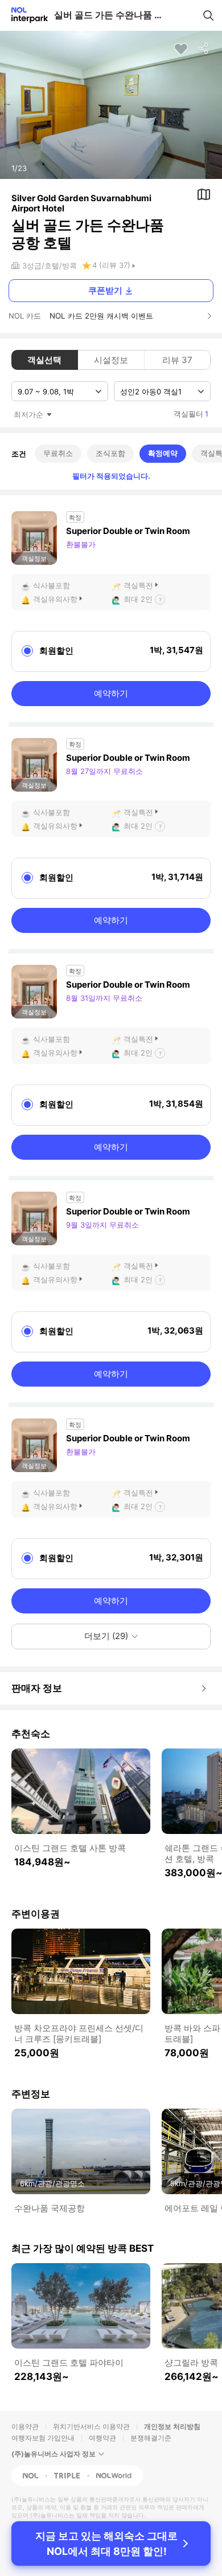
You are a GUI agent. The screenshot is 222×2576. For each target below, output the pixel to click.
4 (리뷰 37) (111, 265)
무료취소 (58, 453)
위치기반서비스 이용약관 (91, 2426)
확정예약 (163, 453)
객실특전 (138, 585)
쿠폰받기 (105, 290)
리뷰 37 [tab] (177, 360)
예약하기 (111, 693)
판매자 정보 (37, 1688)
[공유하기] (204, 49)
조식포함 (110, 453)
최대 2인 (138, 599)
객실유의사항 (55, 599)
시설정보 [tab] (111, 360)
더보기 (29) (106, 1636)
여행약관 (102, 2438)
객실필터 (191, 414)
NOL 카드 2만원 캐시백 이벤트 (101, 316)
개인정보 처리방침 (172, 2426)
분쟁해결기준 (151, 2438)
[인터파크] (25, 15)
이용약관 (25, 2426)
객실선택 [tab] (44, 360)
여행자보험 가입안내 (43, 2438)
